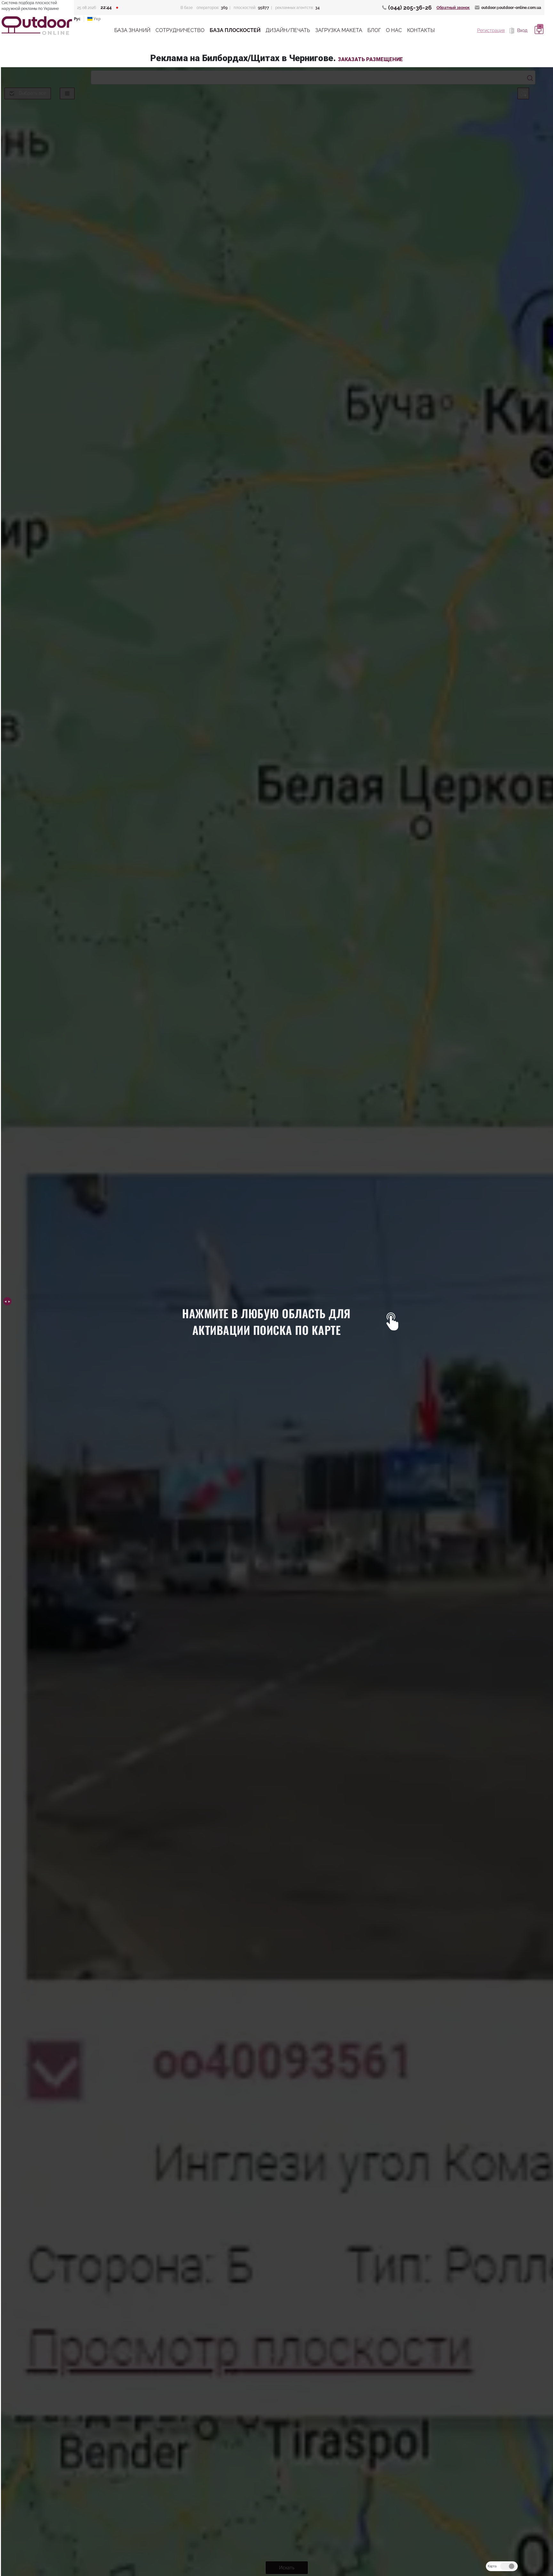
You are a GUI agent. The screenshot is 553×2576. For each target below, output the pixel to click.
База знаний (132, 30)
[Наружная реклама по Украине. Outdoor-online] (37, 26)
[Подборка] (538, 30)
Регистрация (491, 30)
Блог (374, 30)
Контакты (421, 30)
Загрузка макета (339, 30)
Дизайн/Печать (288, 30)
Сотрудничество (180, 30)
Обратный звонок (453, 8)
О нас (394, 30)
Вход (522, 30)
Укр (97, 19)
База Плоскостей (235, 30)
